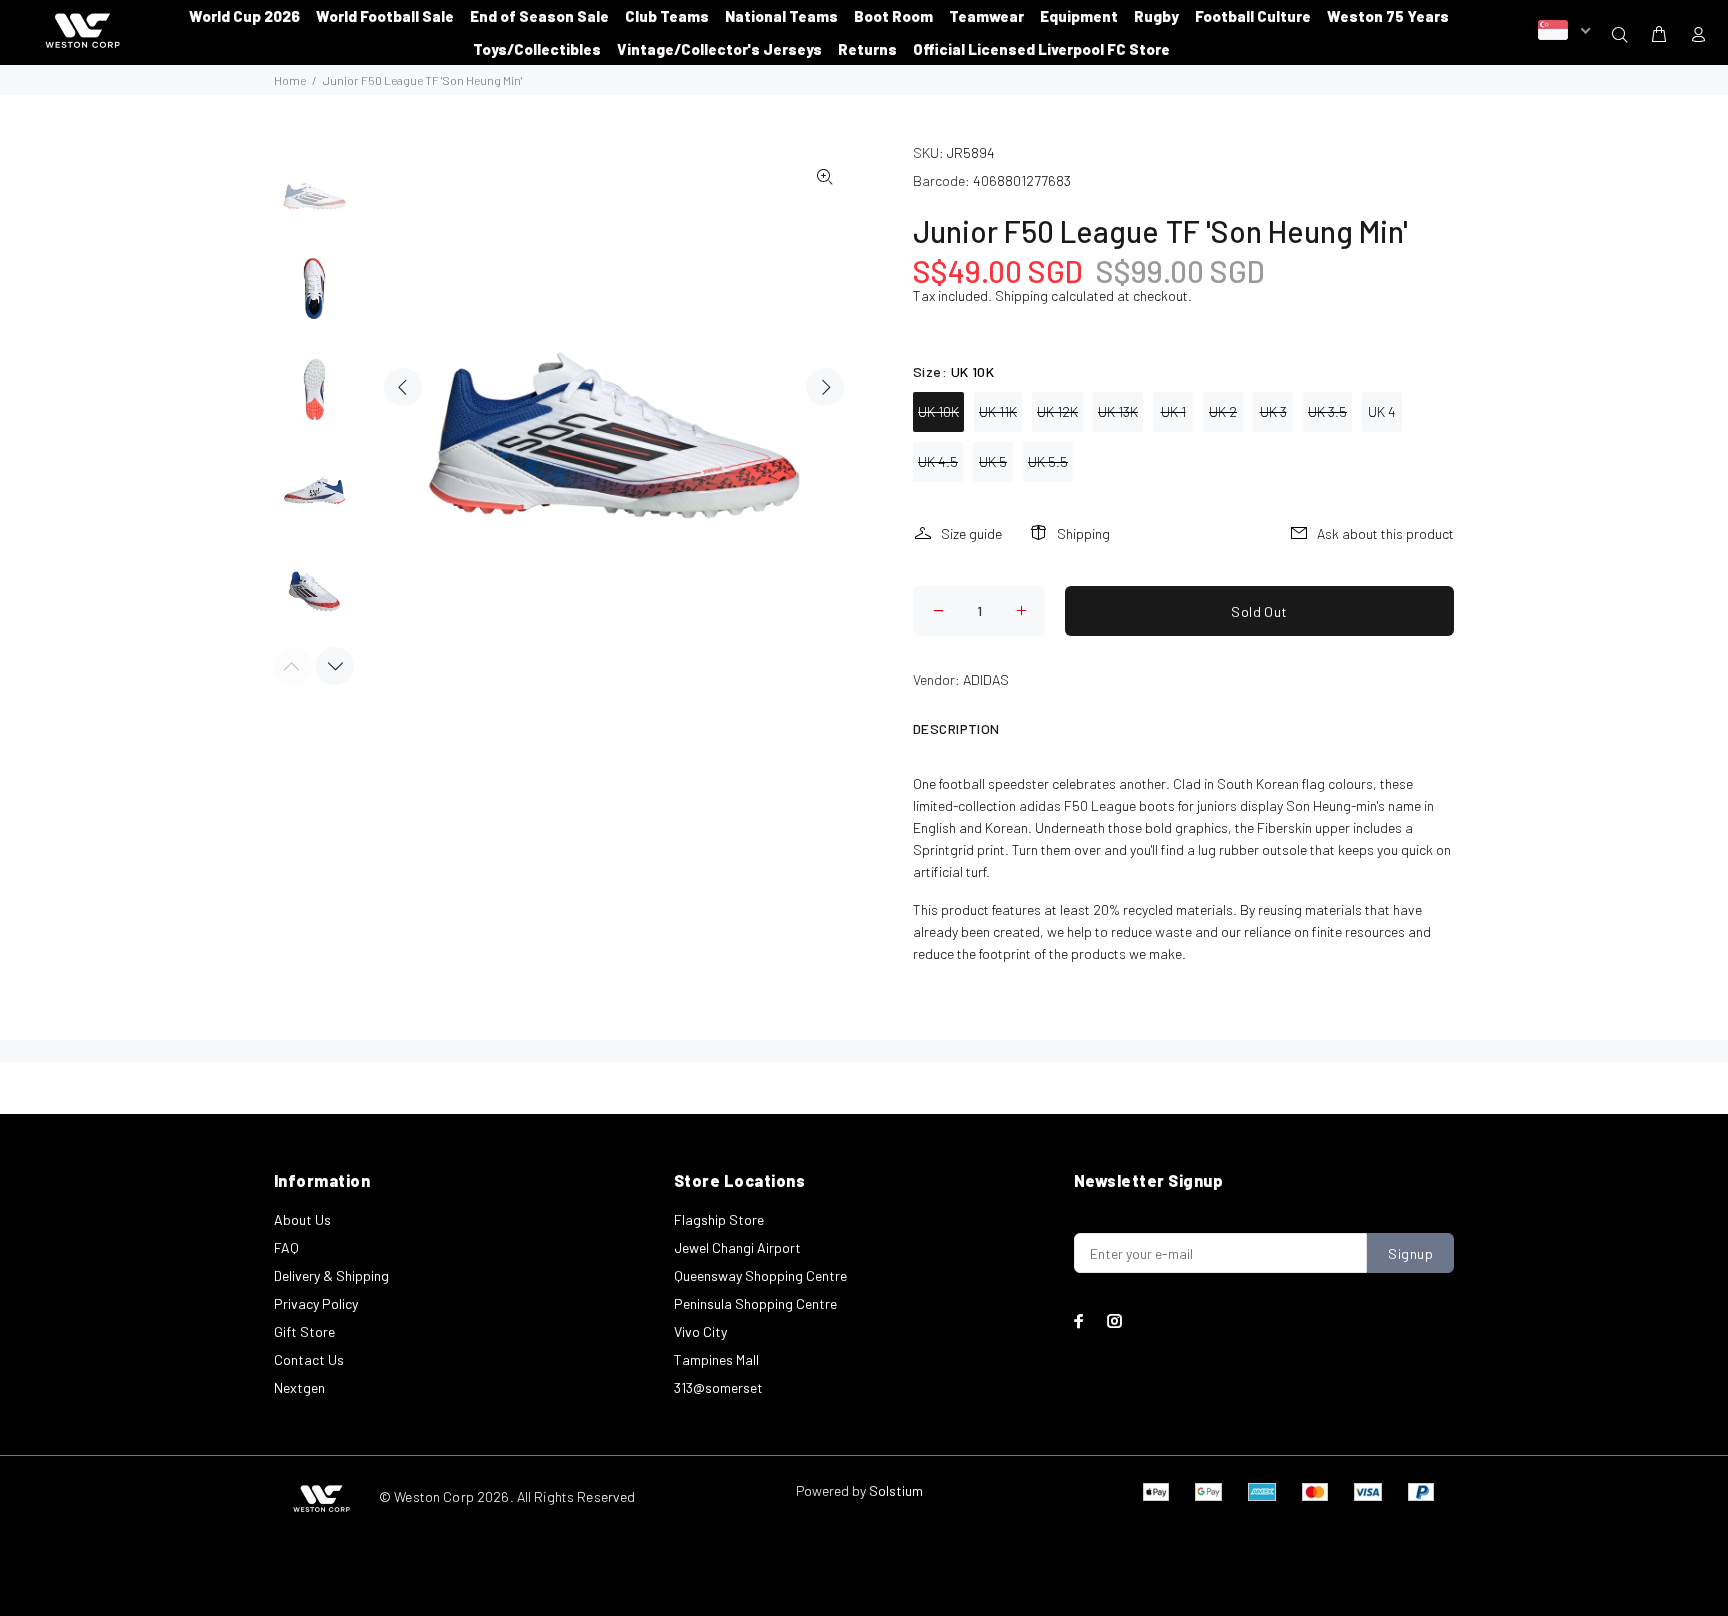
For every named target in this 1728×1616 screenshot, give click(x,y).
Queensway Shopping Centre (760, 1275)
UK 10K (938, 411)
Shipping (1021, 295)
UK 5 (993, 461)
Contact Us (309, 1359)
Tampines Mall (716, 1359)
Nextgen (299, 1387)
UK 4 (1382, 411)
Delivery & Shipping (331, 1275)
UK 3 (1273, 411)
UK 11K (998, 411)
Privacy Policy (316, 1303)
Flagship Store (719, 1219)
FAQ (286, 1247)
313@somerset (718, 1387)
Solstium (896, 1490)
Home (290, 80)
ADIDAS (986, 679)
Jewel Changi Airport (737, 1247)
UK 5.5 (1048, 461)
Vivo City (700, 1331)
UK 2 (1223, 411)
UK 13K (1118, 411)
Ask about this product (1385, 533)
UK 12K (1057, 411)
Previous (403, 387)
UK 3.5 (1327, 411)
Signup (1410, 1253)
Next (825, 387)
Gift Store (304, 1331)
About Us (302, 1219)
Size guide (971, 533)
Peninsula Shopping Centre (755, 1303)
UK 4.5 (938, 461)
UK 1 (1173, 411)
